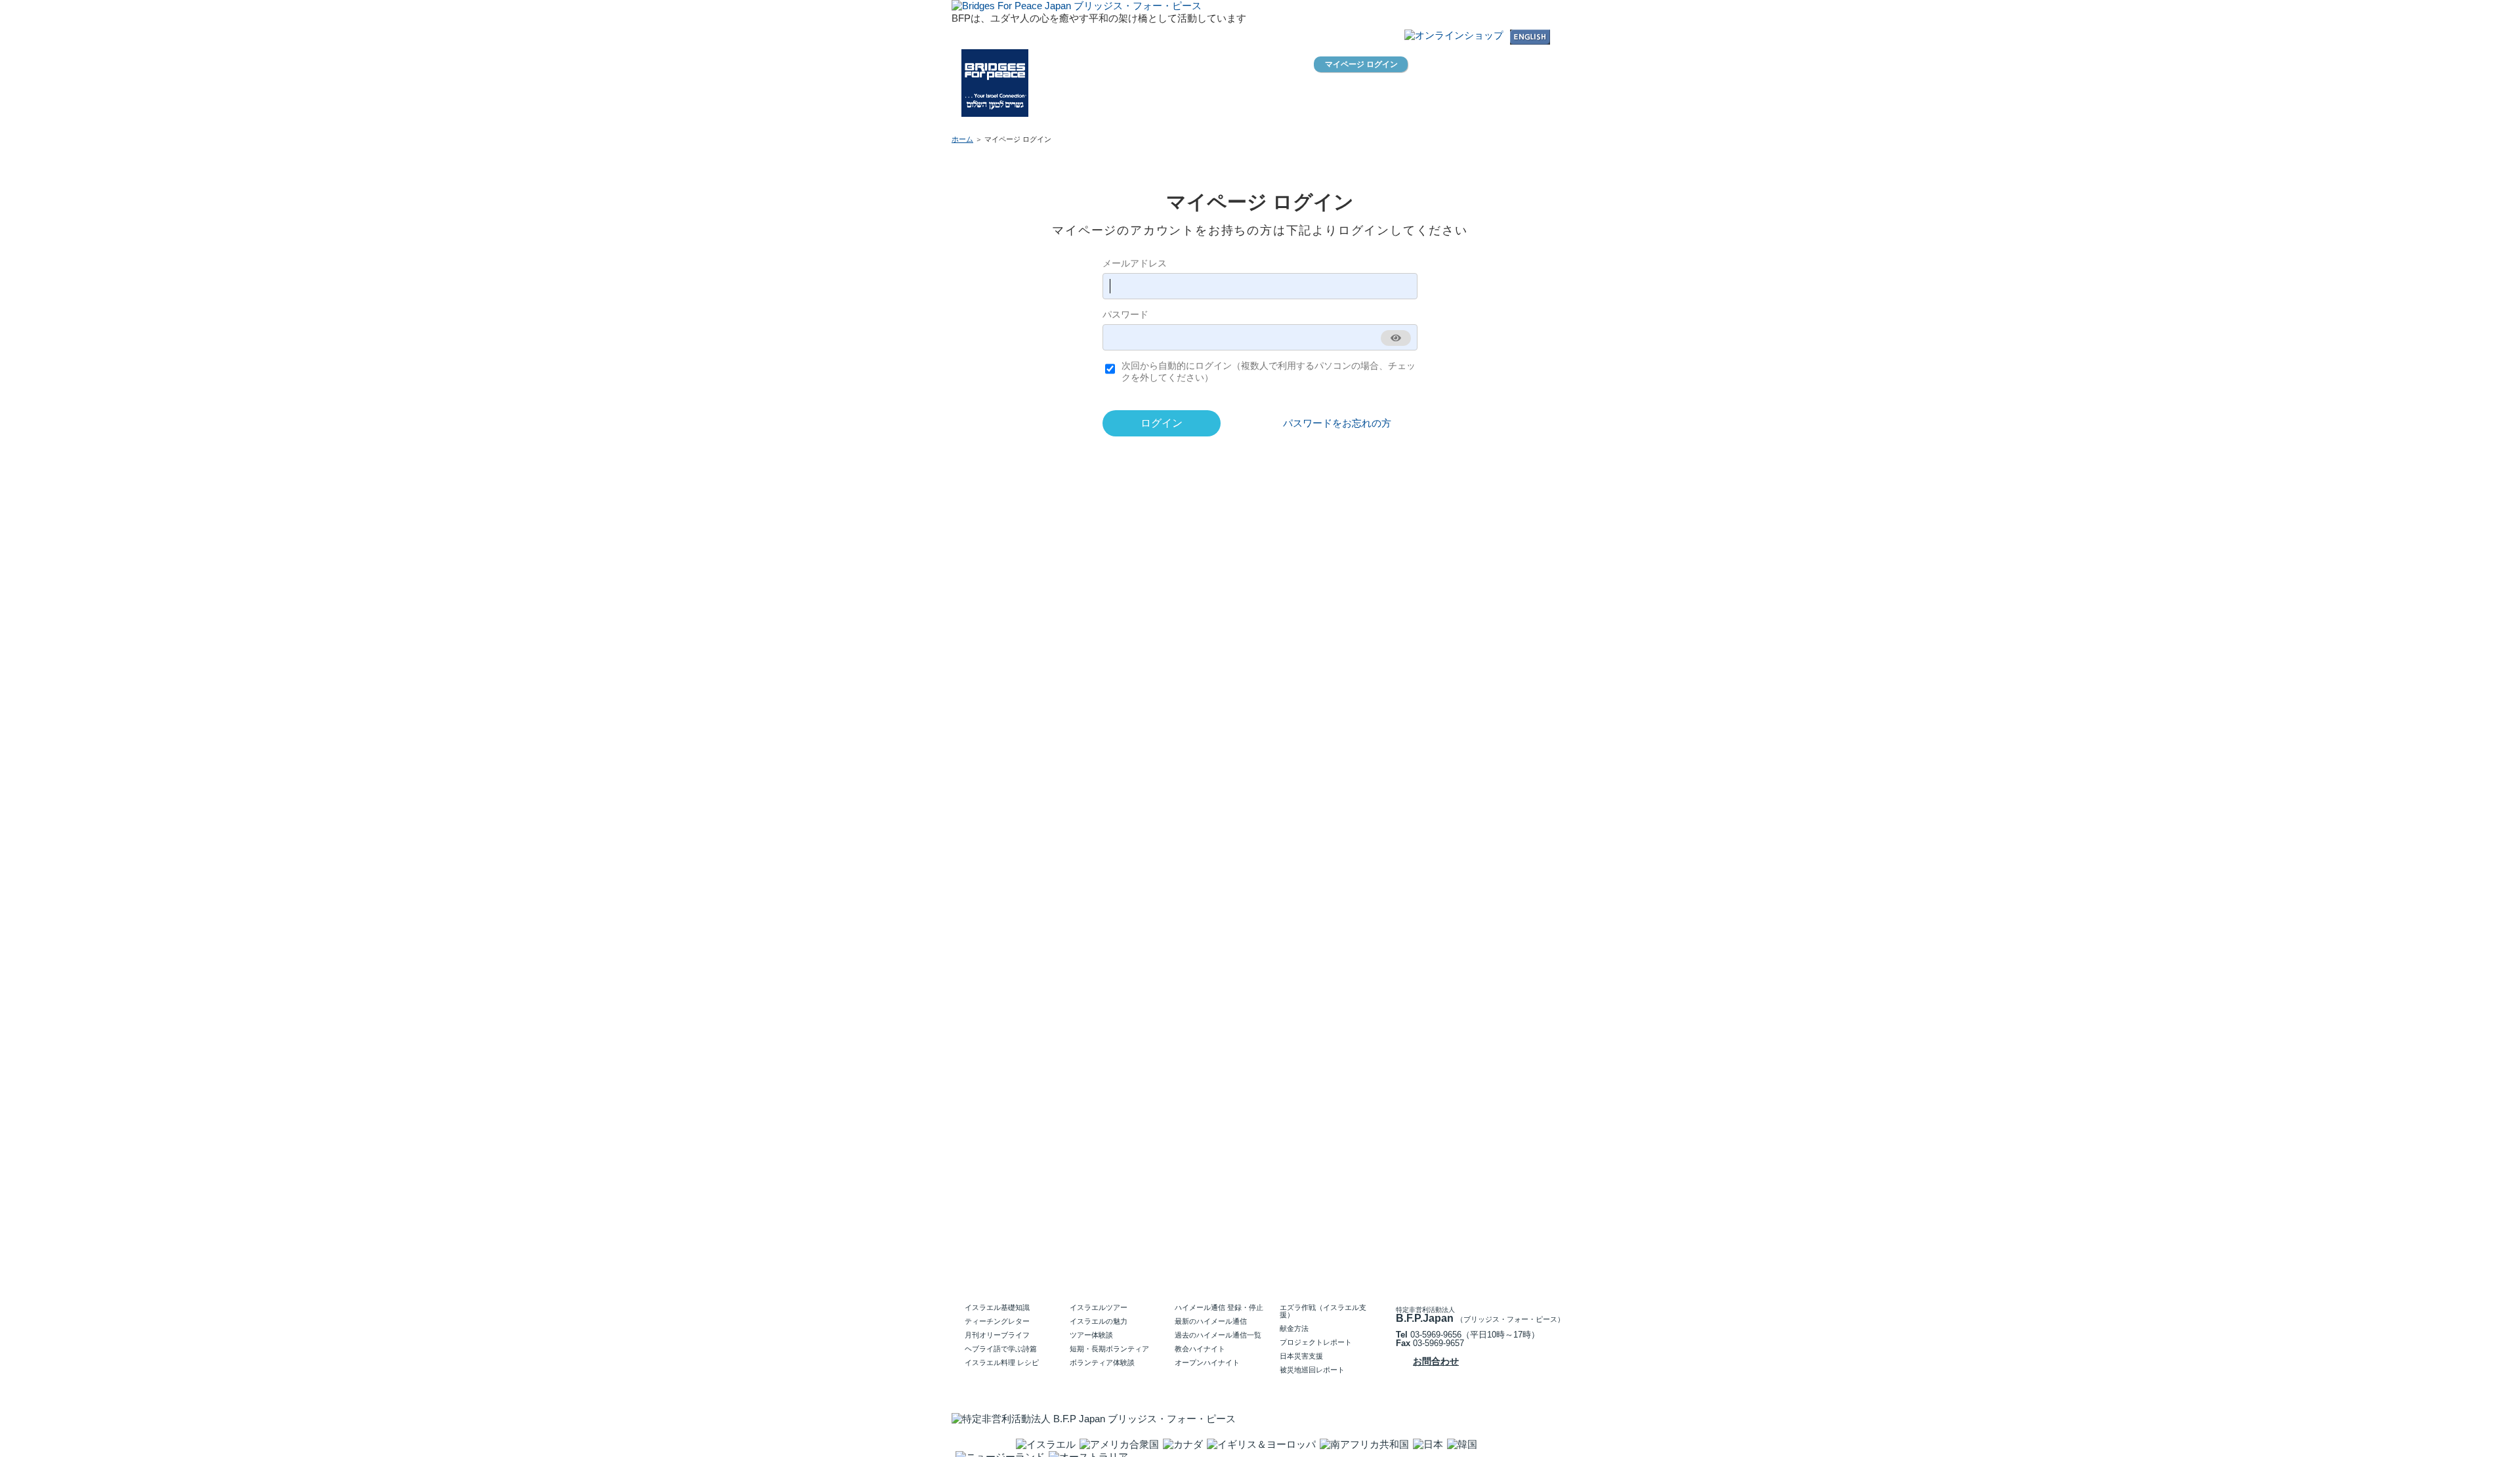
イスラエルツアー (1099, 1307)
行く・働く (1380, 112)
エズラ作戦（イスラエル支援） (1323, 1311)
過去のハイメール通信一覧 (1218, 1335)
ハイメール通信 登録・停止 (1219, 1307)
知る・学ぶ (1305, 112)
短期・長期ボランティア (1109, 1349)
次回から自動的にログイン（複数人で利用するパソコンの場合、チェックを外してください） (1269, 371)
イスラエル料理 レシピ (1002, 1362)
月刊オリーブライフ (997, 1335)
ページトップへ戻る (1516, 1250)
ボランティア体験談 (1102, 1362)
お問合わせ (1316, 39)
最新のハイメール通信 (1211, 1321)
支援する (1531, 112)
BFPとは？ (1171, 115)
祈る (1456, 112)
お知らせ (1231, 115)
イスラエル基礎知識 (997, 1307)
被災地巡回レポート (1312, 1370)
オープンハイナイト (1207, 1362)
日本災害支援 (1301, 1356)
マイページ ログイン (1361, 64)
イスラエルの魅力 (1099, 1321)
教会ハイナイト (1200, 1349)
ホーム (1113, 115)
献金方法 (1294, 1328)
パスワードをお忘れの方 (1337, 423)
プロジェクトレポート (1316, 1342)
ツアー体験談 (1091, 1335)
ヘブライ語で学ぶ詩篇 (1001, 1349)
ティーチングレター (997, 1321)
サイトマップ (1375, 39)
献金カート (1423, 67)
